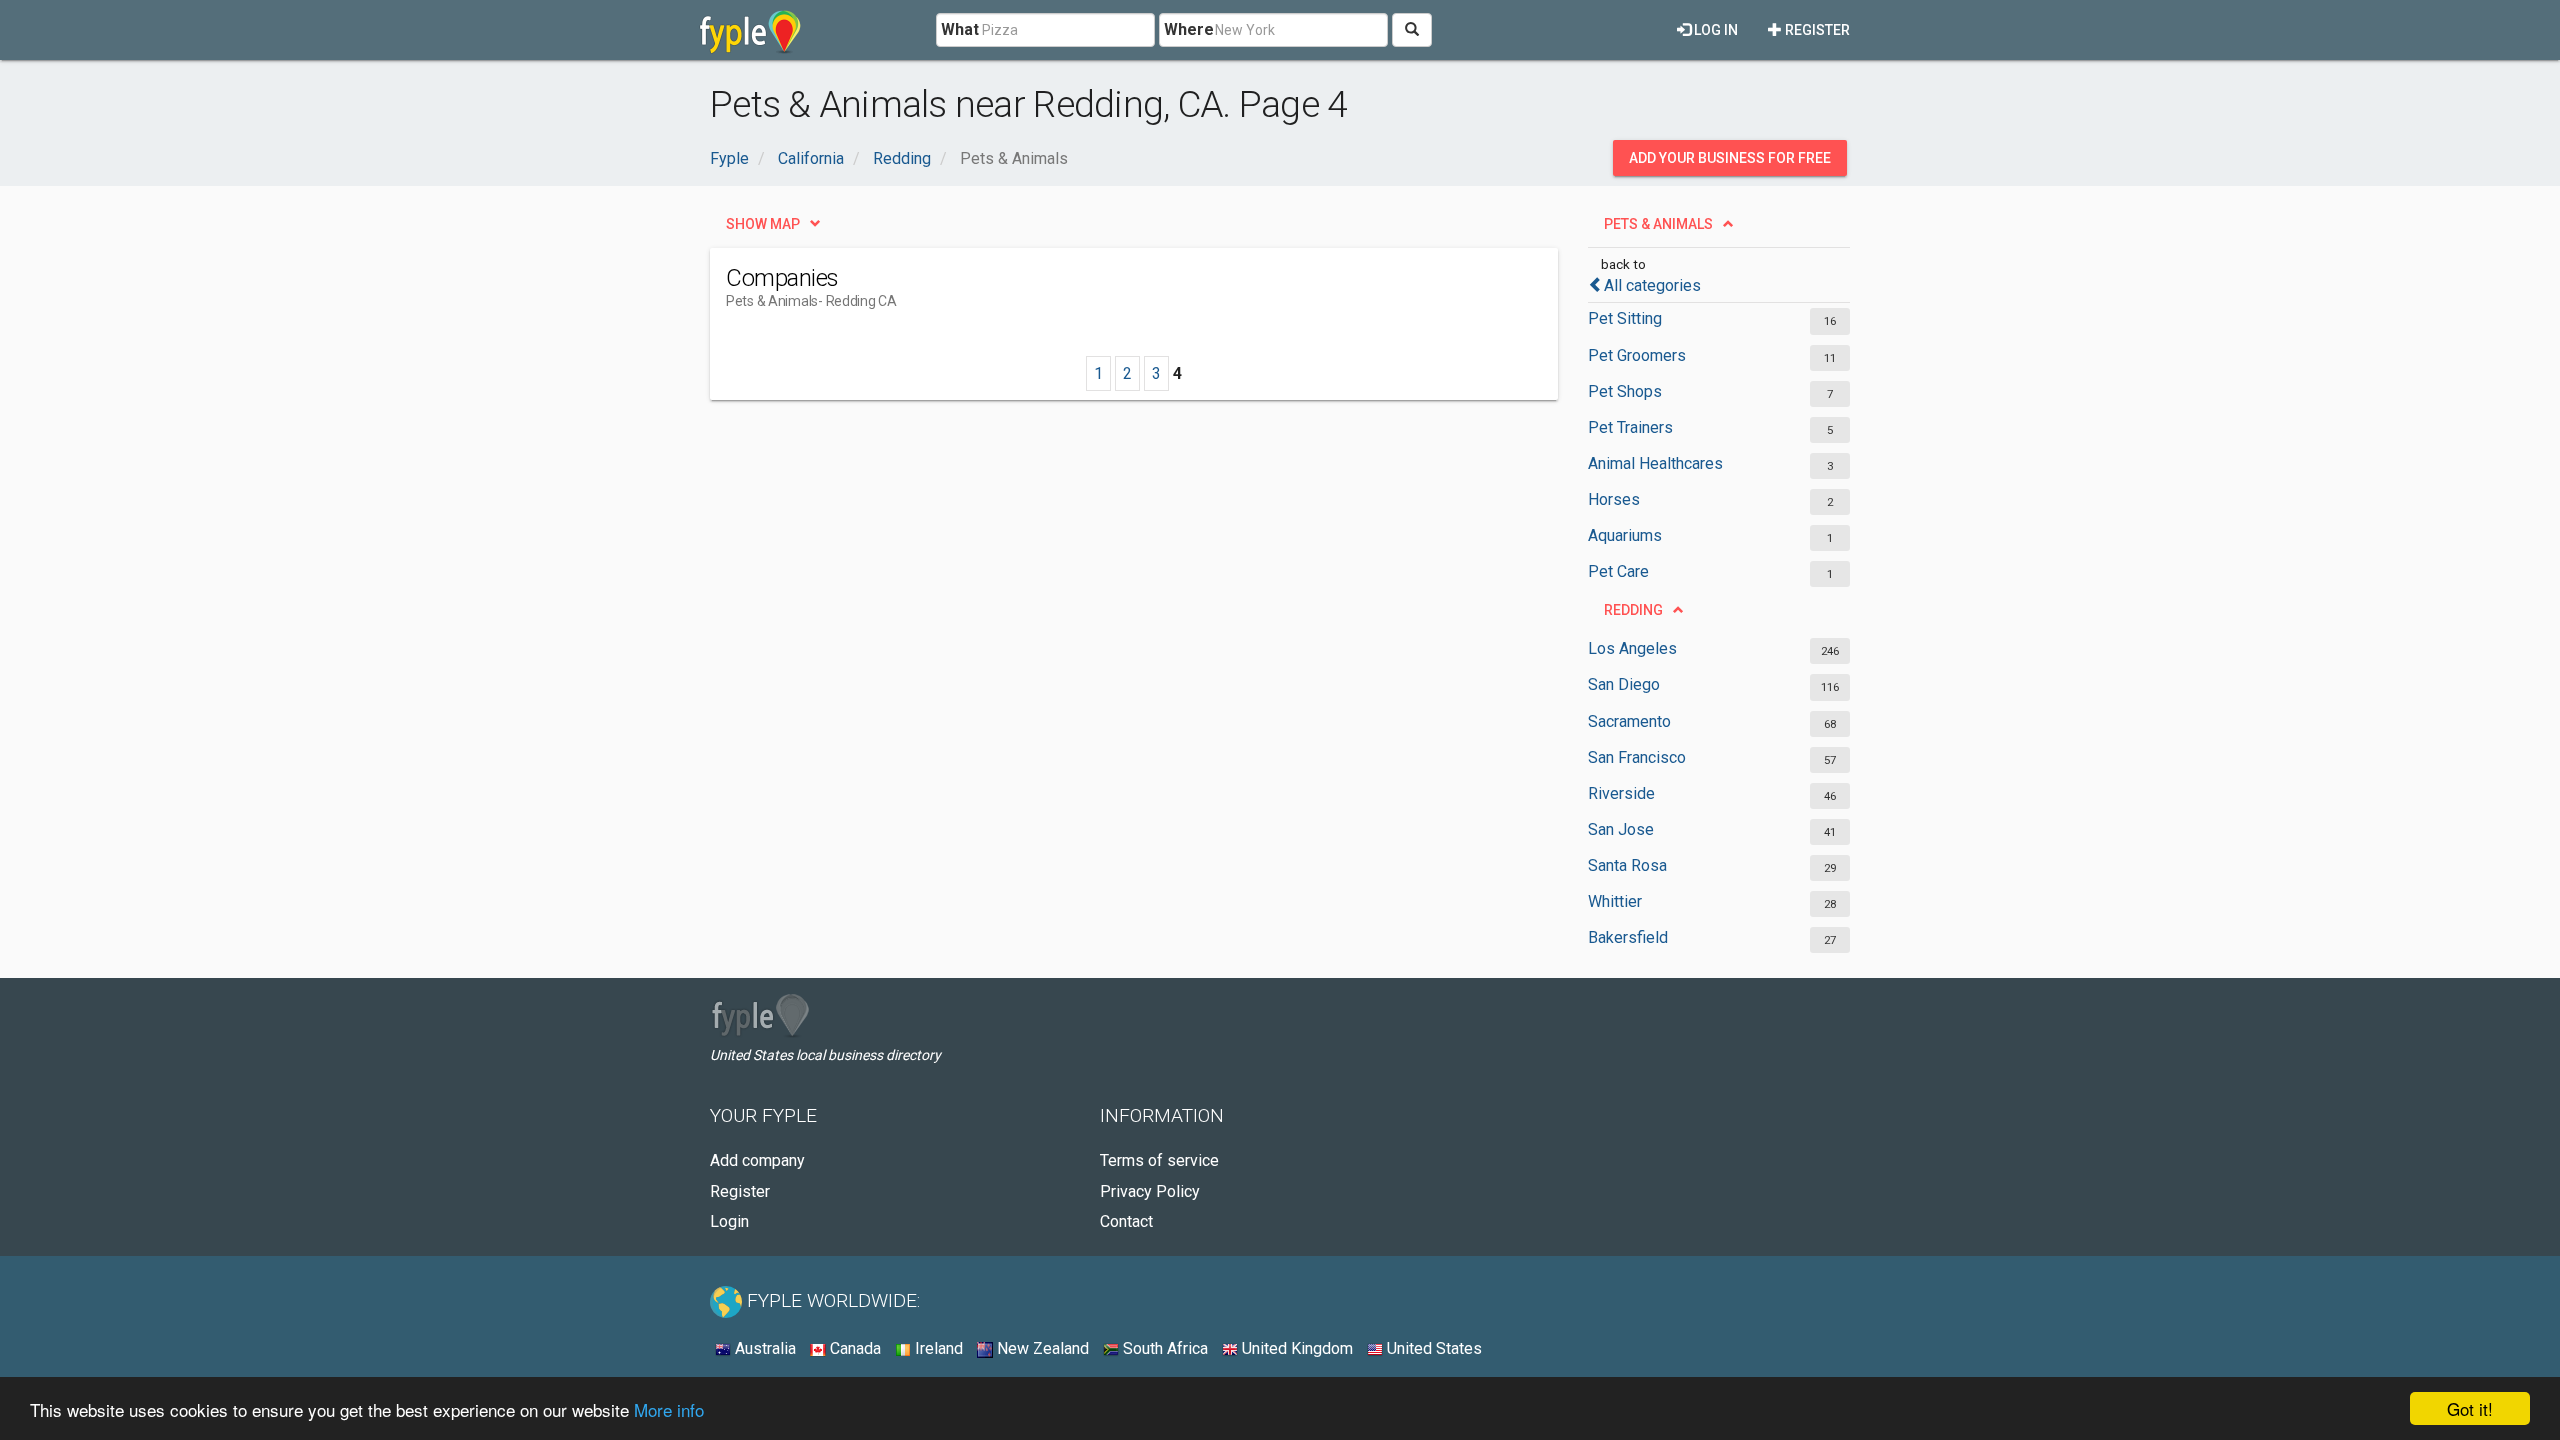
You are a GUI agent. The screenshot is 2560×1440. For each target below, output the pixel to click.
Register (1816, 30)
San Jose (1621, 829)
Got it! (2470, 1408)
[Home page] (750, 30)
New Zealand (1041, 1348)
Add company (757, 1160)
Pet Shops (1625, 391)
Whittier (1615, 901)
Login (729, 1221)
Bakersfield (1628, 937)
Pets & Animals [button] (1658, 224)
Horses (1614, 499)
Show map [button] (763, 224)
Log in (1714, 30)
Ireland (937, 1348)
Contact (1126, 1221)
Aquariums (1625, 535)
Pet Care (1618, 571)
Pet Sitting (1625, 318)
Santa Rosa (1627, 865)
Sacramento (1629, 721)
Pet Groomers (1637, 355)
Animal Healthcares (1655, 463)
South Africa (1163, 1348)
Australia (763, 1348)
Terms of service (1159, 1160)
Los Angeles (1632, 648)
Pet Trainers (1630, 427)
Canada (853, 1348)
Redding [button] (1633, 610)
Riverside (1621, 793)
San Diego (1624, 684)
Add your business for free (1730, 158)
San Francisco (1637, 757)
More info (669, 1409)
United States (1432, 1348)
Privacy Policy (1150, 1191)
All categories (1652, 285)
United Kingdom (1295, 1348)
